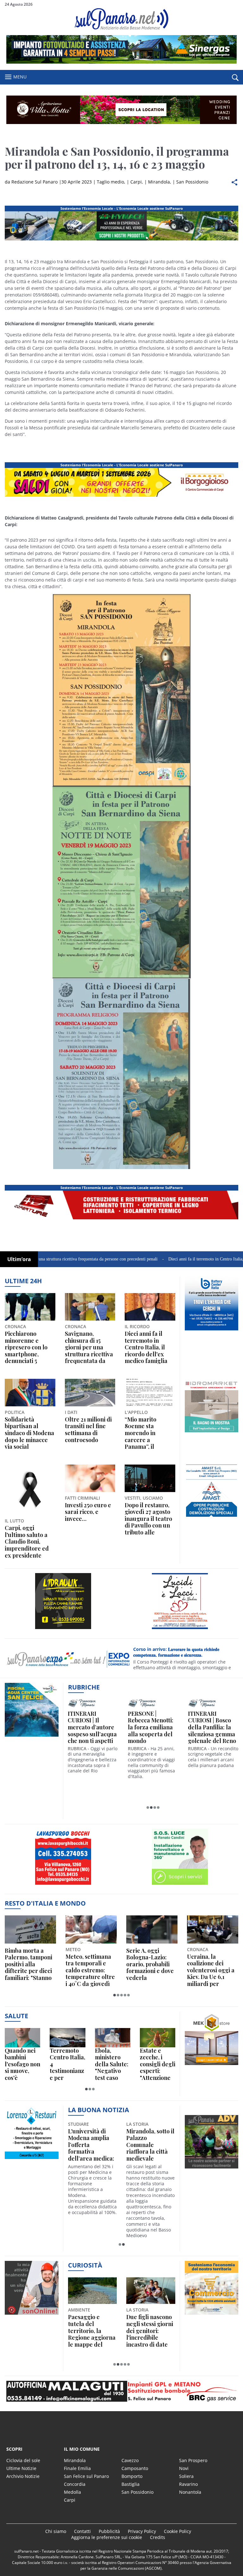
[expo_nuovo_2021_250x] (32, 2159)
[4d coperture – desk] (121, 1219)
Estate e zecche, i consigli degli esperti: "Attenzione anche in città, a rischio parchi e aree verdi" (158, 2064)
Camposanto (135, 2468)
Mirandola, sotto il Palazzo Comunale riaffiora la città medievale (150, 2145)
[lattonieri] (180, 1629)
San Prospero (193, 2460)
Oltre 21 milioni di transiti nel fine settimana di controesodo (88, 1430)
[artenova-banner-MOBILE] (63, 1629)
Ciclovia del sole (23, 2460)
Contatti (82, 2531)
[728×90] (121, 62)
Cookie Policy (178, 2531)
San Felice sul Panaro (86, 2476)
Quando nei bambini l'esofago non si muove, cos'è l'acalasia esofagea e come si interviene (22, 2064)
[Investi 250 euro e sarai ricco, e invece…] (90, 1478)
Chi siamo (56, 2531)
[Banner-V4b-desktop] (121, 240)
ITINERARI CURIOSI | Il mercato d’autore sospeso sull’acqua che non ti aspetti (92, 1727)
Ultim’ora (19, 1259)
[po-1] (212, 1330)
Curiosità (85, 2265)
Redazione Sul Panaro (34, 182)
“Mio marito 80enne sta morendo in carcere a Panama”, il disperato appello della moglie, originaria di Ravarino (148, 1433)
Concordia (75, 2484)
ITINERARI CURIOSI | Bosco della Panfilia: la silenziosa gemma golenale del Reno (212, 1727)
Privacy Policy (142, 2531)
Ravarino (188, 2484)
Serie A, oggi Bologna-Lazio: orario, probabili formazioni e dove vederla (150, 1964)
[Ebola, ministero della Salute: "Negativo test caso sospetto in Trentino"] (113, 2038)
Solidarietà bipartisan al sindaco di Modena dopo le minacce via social (29, 1433)
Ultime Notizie (21, 2468)
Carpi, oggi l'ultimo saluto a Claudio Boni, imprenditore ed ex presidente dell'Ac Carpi (27, 1542)
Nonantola (190, 2492)
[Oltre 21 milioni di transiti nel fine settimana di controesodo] (90, 1393)
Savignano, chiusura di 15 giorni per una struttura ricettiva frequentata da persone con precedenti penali (89, 1347)
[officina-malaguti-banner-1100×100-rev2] (121, 2391)
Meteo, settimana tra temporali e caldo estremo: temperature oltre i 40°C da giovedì (90, 1970)
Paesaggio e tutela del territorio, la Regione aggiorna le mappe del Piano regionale (92, 2331)
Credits (158, 2537)
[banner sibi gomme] (63, 1885)
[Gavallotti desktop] (121, 110)
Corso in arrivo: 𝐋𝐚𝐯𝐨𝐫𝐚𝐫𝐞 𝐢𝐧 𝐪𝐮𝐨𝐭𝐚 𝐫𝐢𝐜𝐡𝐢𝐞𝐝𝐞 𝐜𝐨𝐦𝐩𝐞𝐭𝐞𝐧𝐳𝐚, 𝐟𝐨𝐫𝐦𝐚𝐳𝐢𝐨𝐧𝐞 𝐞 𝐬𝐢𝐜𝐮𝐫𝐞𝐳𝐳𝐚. (176, 1652)
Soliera (186, 2476)
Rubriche (84, 1687)
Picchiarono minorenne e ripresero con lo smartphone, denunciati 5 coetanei (26, 1347)
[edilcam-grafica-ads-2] (212, 1518)
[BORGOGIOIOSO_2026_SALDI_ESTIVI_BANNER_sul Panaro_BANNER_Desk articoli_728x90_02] (121, 497)
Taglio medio (110, 182)
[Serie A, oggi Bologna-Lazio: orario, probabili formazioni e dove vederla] (152, 1929)
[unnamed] (212, 1432)
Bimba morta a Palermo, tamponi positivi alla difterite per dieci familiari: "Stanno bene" (28, 1964)
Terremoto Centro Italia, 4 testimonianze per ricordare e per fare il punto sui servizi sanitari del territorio (67, 2064)
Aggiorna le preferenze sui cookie (107, 2537)
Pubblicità (109, 2531)
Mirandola (159, 182)
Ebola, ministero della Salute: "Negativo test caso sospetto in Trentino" (112, 2064)
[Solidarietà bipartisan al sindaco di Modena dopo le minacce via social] (30, 1393)
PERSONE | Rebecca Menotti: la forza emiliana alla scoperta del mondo (151, 1727)
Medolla (72, 2492)
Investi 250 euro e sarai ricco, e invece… (88, 1512)
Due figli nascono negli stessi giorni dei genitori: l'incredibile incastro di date (150, 2331)
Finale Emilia (77, 2468)
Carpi (136, 182)
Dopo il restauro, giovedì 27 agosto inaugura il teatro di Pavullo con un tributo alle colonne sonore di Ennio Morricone (148, 1519)
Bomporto (132, 2476)
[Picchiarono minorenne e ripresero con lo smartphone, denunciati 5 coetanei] (30, 1307)
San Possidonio (192, 182)
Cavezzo (130, 2460)
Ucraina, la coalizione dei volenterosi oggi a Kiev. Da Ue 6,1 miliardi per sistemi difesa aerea (211, 1970)
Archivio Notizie (23, 2476)
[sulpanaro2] (180, 1885)
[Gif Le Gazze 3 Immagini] (212, 2065)
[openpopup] (235, 78)
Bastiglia (131, 2484)
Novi (184, 2468)
